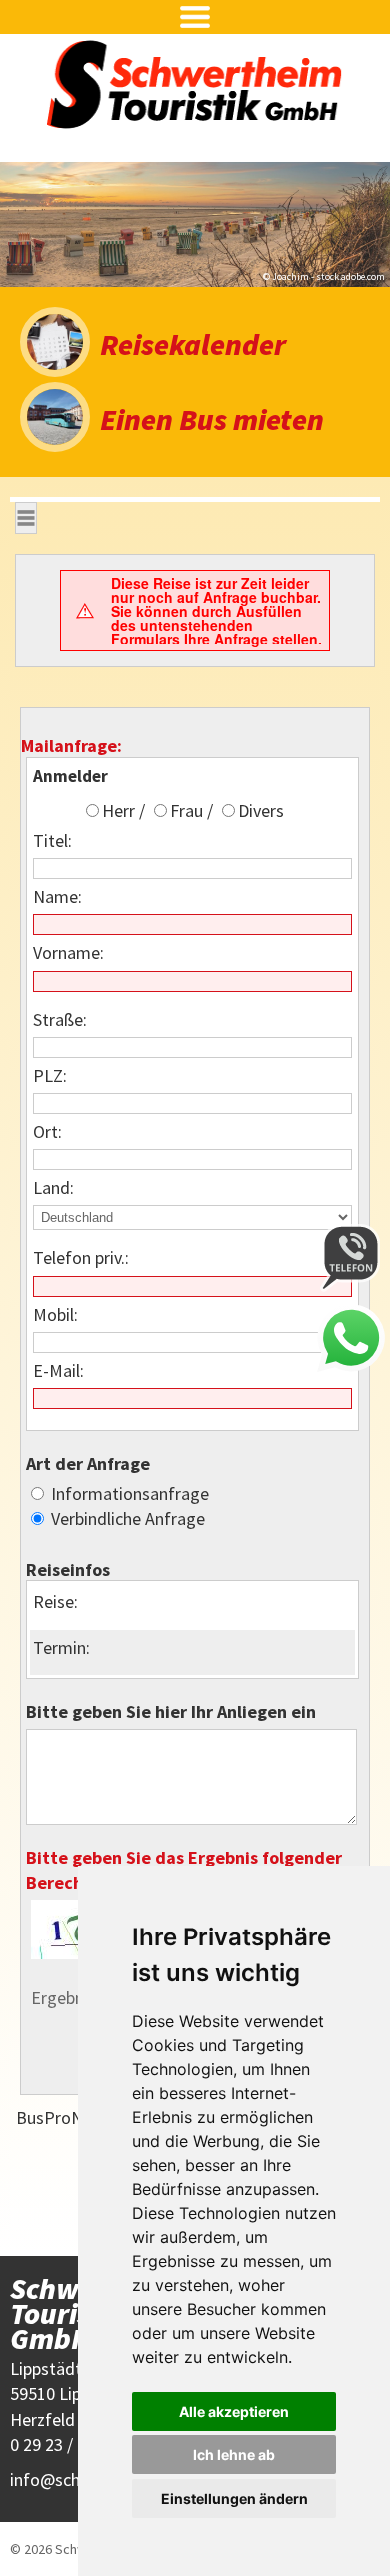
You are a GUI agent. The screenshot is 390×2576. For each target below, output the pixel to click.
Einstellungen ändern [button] (234, 2499)
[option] (195, 224)
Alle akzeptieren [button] (234, 2412)
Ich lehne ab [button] (234, 2455)
